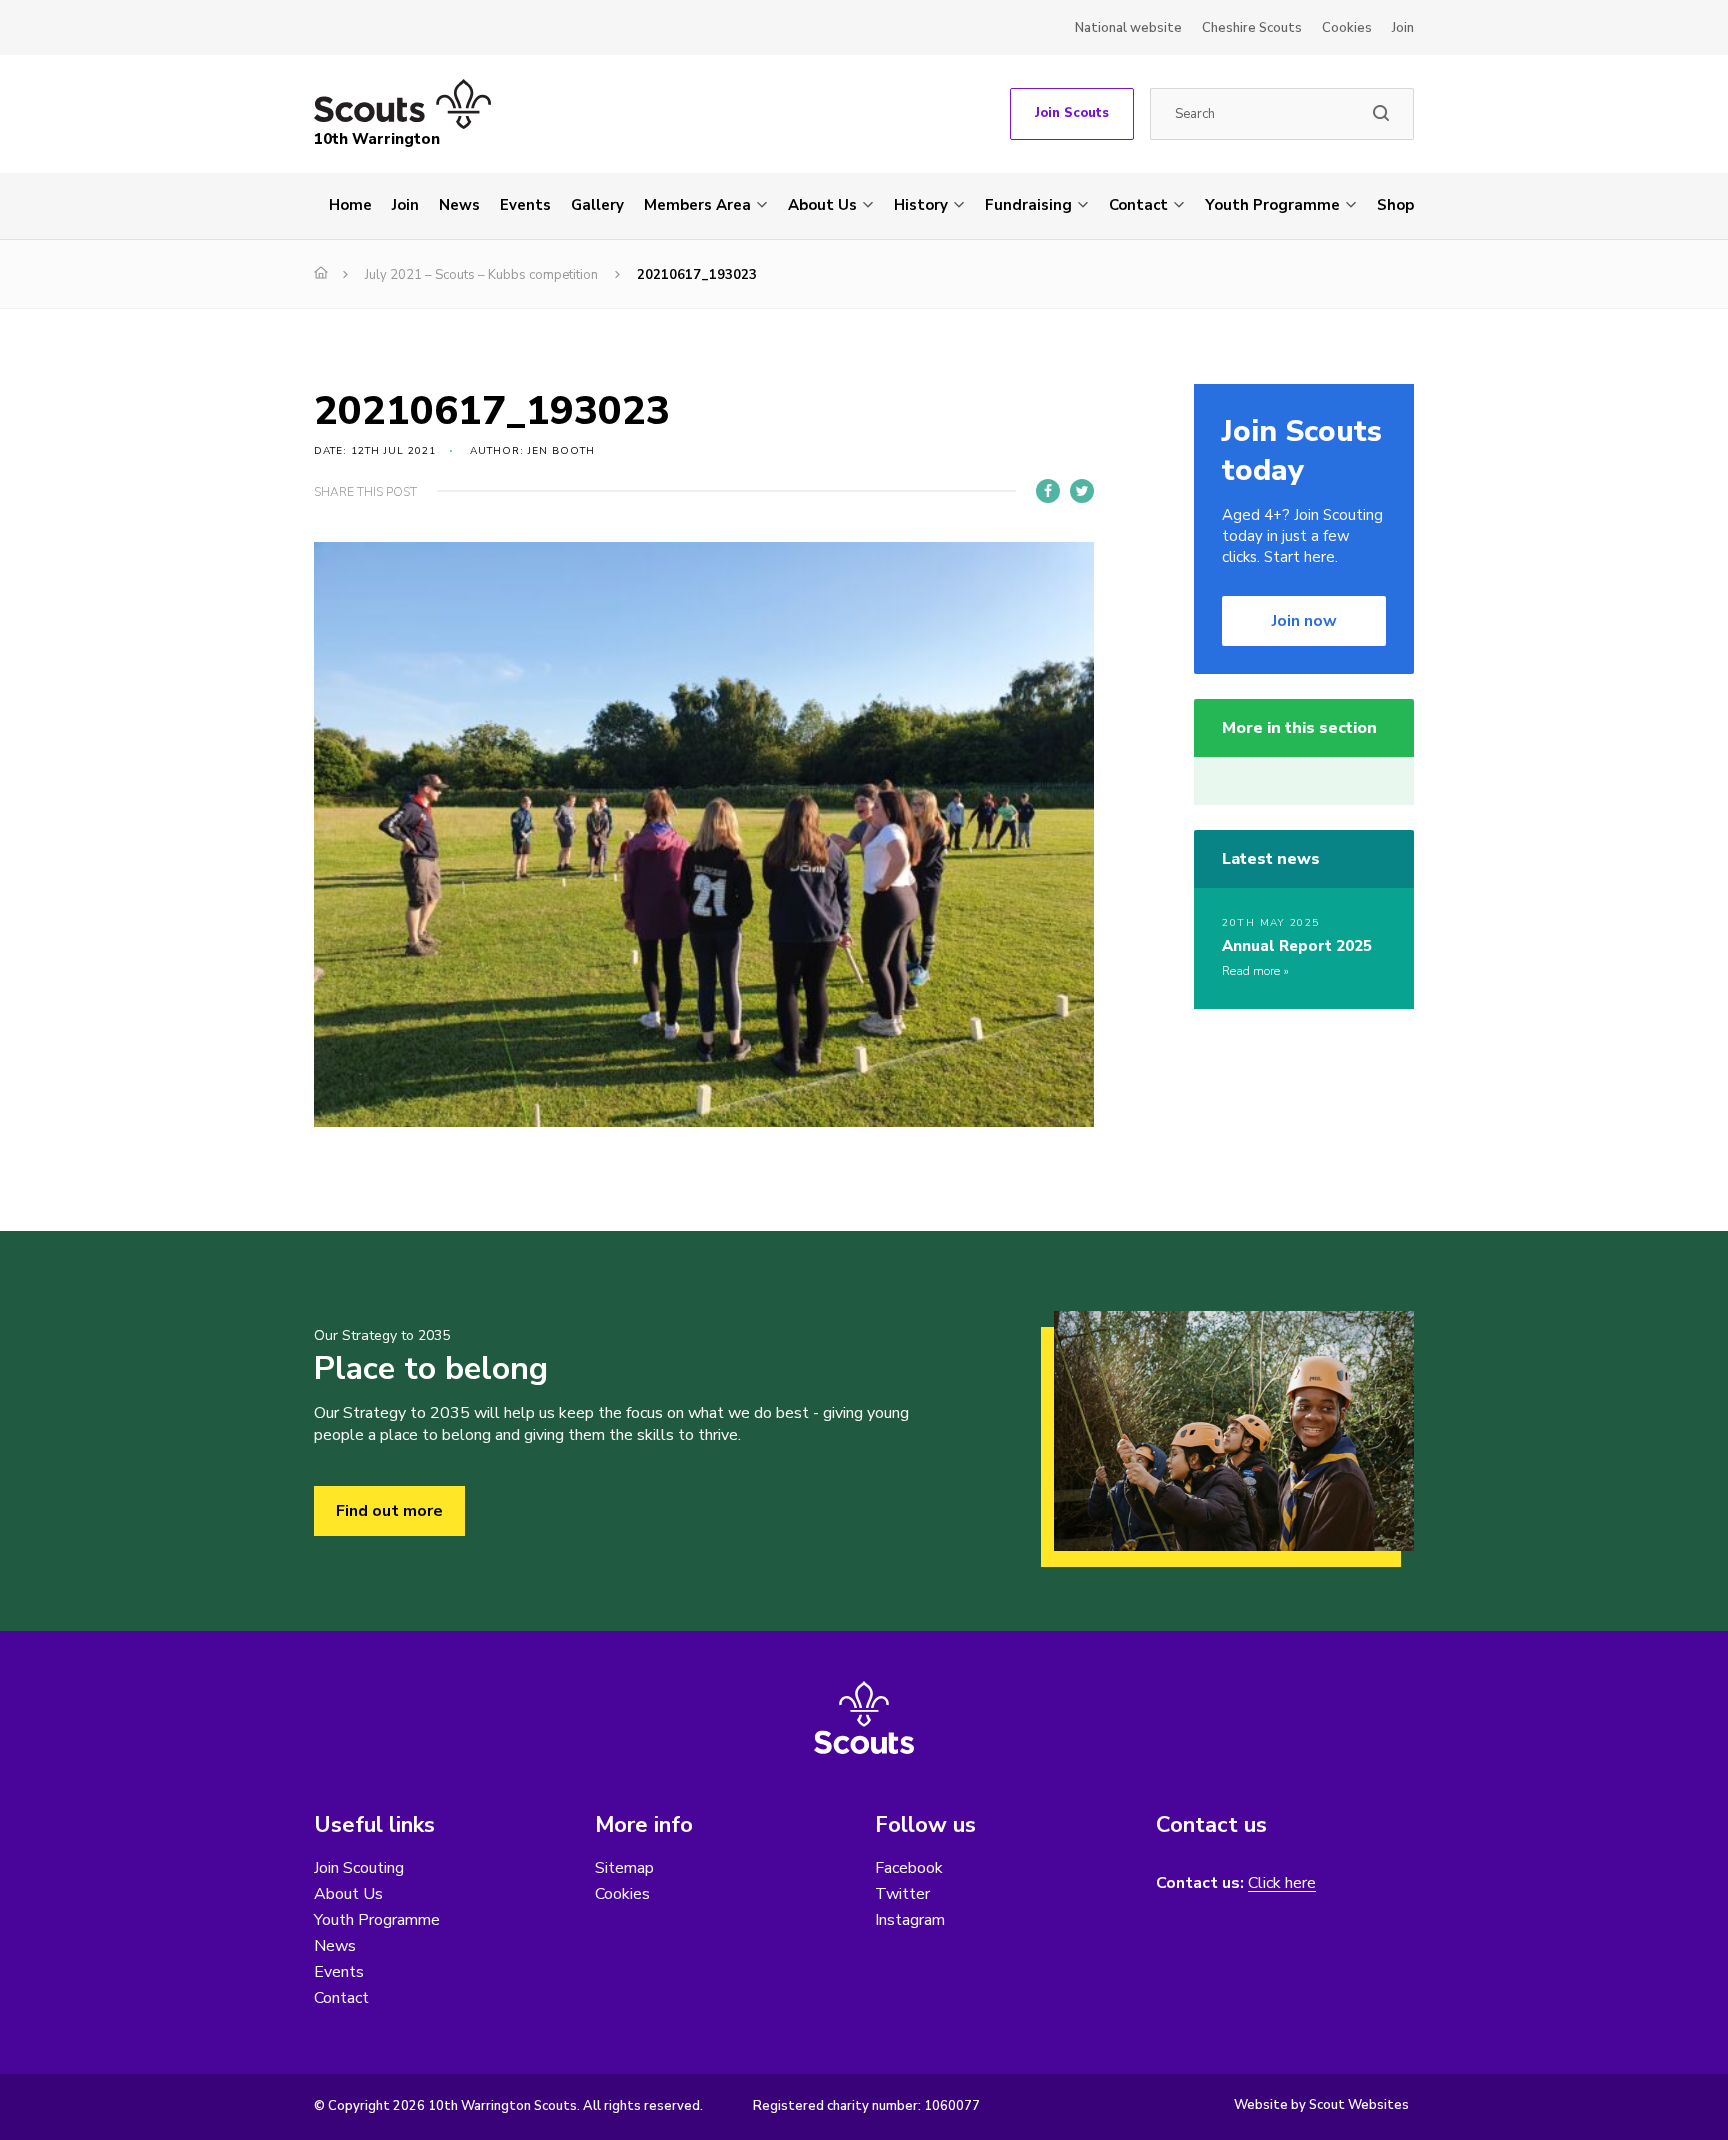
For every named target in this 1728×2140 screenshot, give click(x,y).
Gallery (597, 205)
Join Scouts (1072, 113)
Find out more (389, 1511)
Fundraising (1028, 205)
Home (350, 205)
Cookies (1347, 28)
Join (1403, 28)
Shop (1395, 205)
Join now (1304, 621)
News (459, 205)
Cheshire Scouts (1252, 28)
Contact (1138, 205)
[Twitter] (1082, 491)
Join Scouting (359, 1868)
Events (525, 205)
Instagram (910, 1920)
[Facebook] (1048, 491)
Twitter (902, 1894)
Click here (1282, 1883)
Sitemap (624, 1868)
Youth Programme (1272, 205)
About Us (822, 205)
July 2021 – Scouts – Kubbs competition (481, 275)
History (921, 205)
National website (1128, 28)
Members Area (697, 205)
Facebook (909, 1868)
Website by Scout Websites (1321, 2105)
